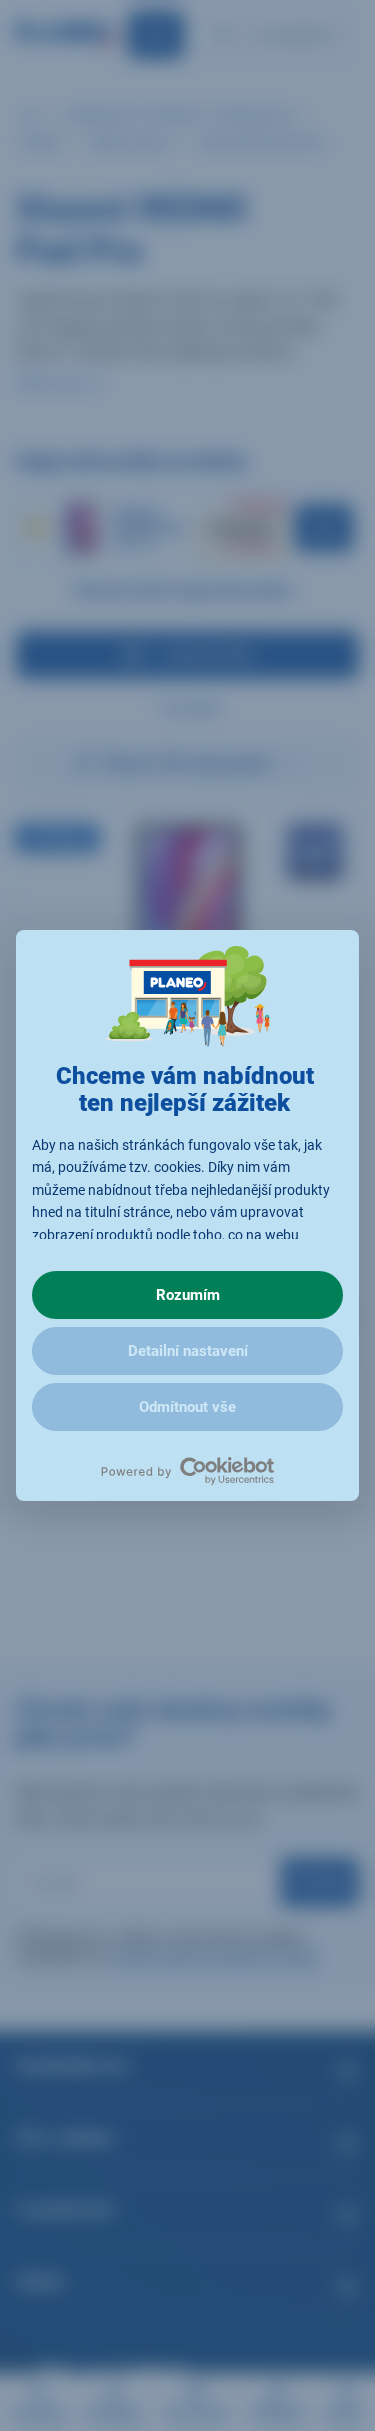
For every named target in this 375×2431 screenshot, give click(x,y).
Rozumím (188, 1295)
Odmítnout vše (187, 1407)
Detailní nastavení (188, 1351)
